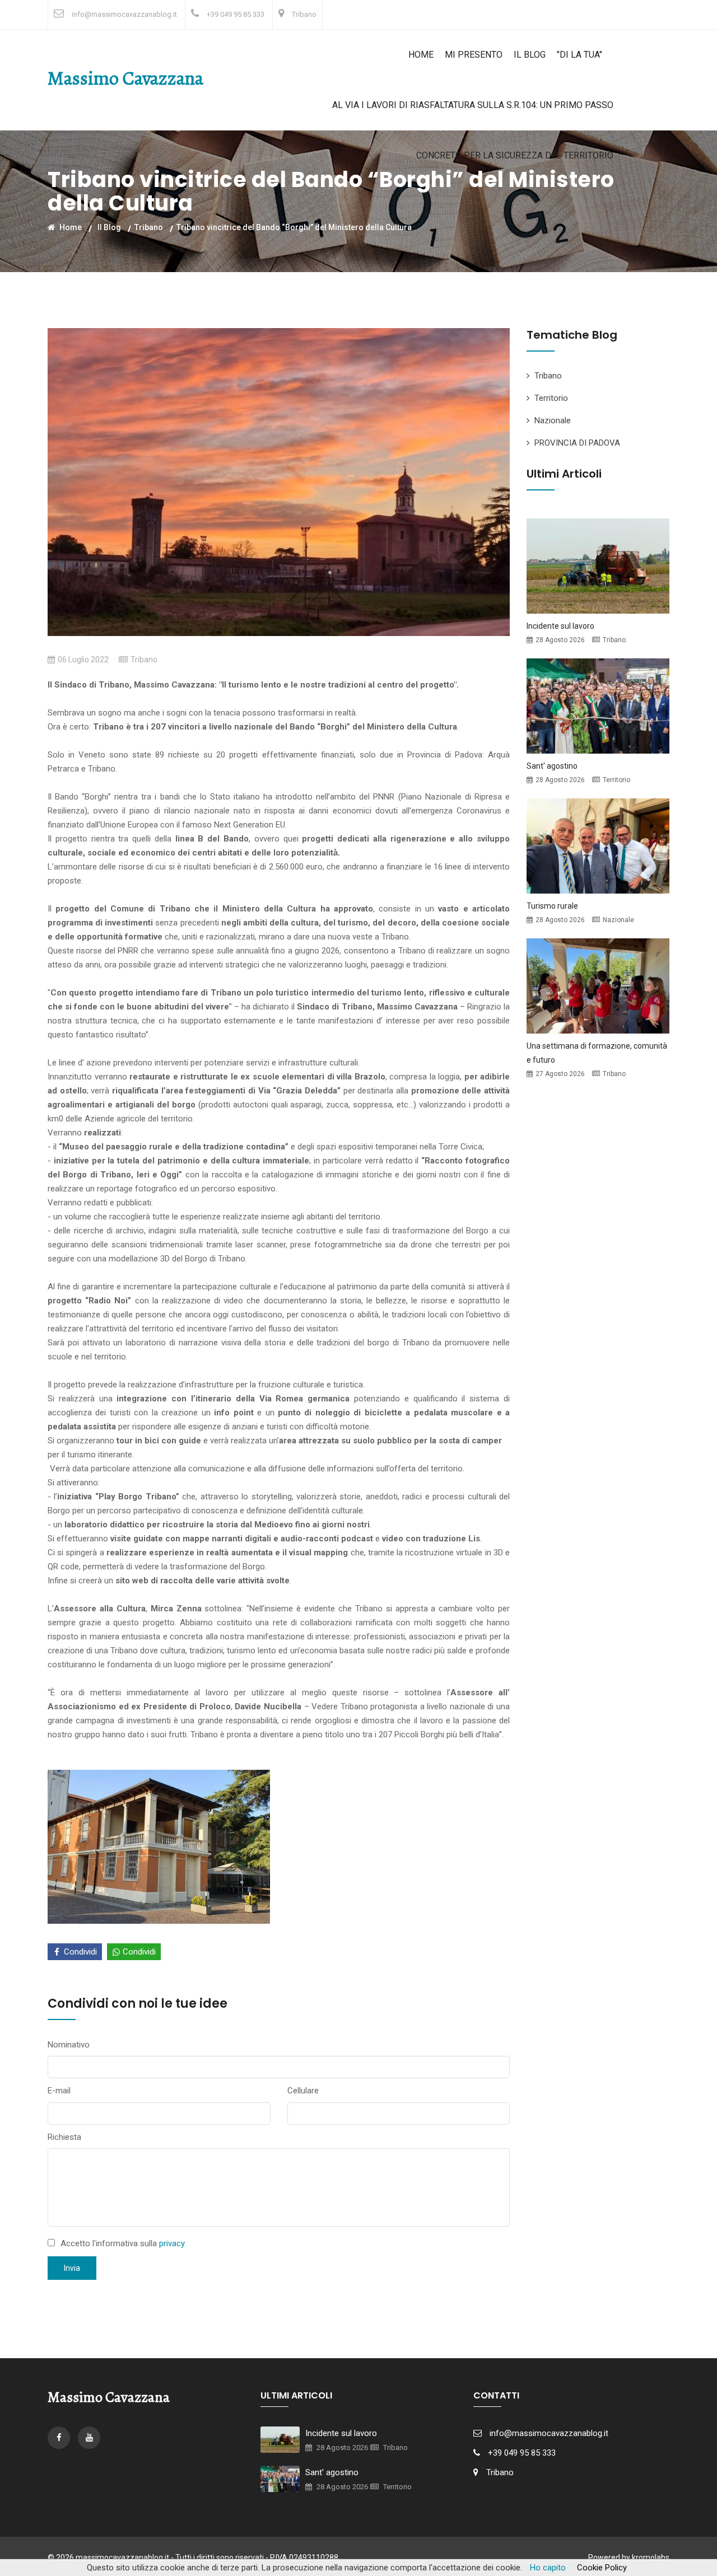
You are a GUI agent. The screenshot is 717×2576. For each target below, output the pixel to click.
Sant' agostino (552, 766)
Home (421, 55)
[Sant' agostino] (598, 705)
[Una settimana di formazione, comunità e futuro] (598, 985)
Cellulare (303, 2091)
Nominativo (69, 2045)
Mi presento (474, 55)
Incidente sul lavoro (560, 626)
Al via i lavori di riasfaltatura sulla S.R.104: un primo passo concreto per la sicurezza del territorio (473, 130)
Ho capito (548, 2568)
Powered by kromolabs (629, 2558)
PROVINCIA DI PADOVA (577, 443)
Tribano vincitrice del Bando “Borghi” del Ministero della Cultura (294, 227)
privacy (172, 2243)
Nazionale (553, 420)
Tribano (304, 14)
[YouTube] (89, 2438)
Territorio (551, 398)
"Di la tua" (579, 55)
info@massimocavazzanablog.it (124, 14)
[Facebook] (60, 2438)
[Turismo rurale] (598, 845)
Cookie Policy (602, 2568)
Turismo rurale (552, 906)
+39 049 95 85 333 (236, 14)
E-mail (59, 2091)
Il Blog (530, 55)
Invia (72, 2268)
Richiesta (64, 2137)
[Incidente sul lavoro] (598, 565)
